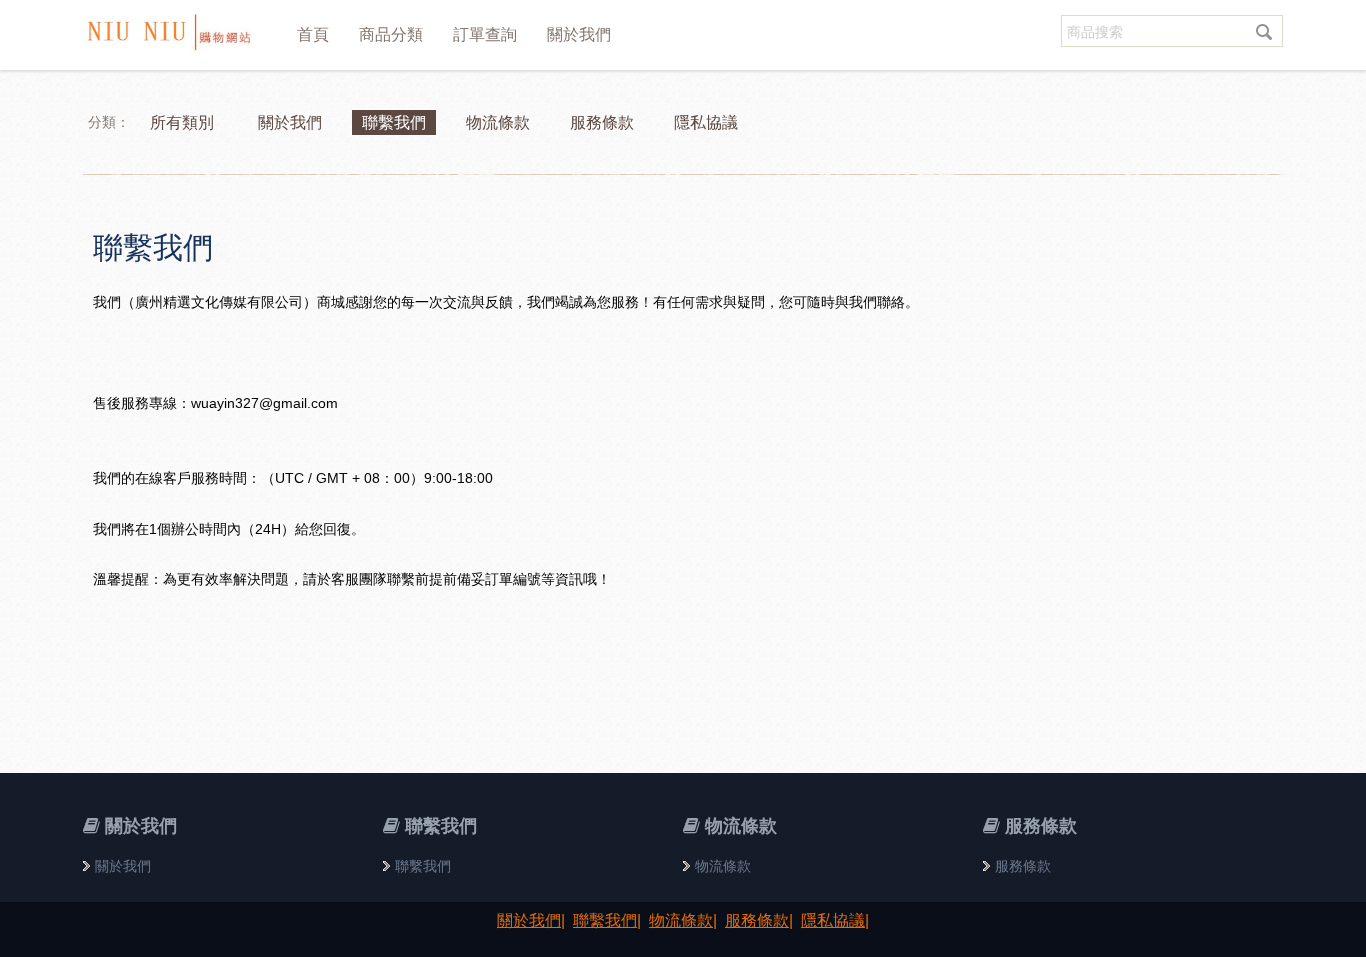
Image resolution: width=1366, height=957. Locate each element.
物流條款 (723, 866)
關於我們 (579, 34)
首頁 (313, 34)
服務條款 (1023, 866)
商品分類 (391, 34)
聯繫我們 (153, 247)
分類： (109, 122)
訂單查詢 (485, 34)
